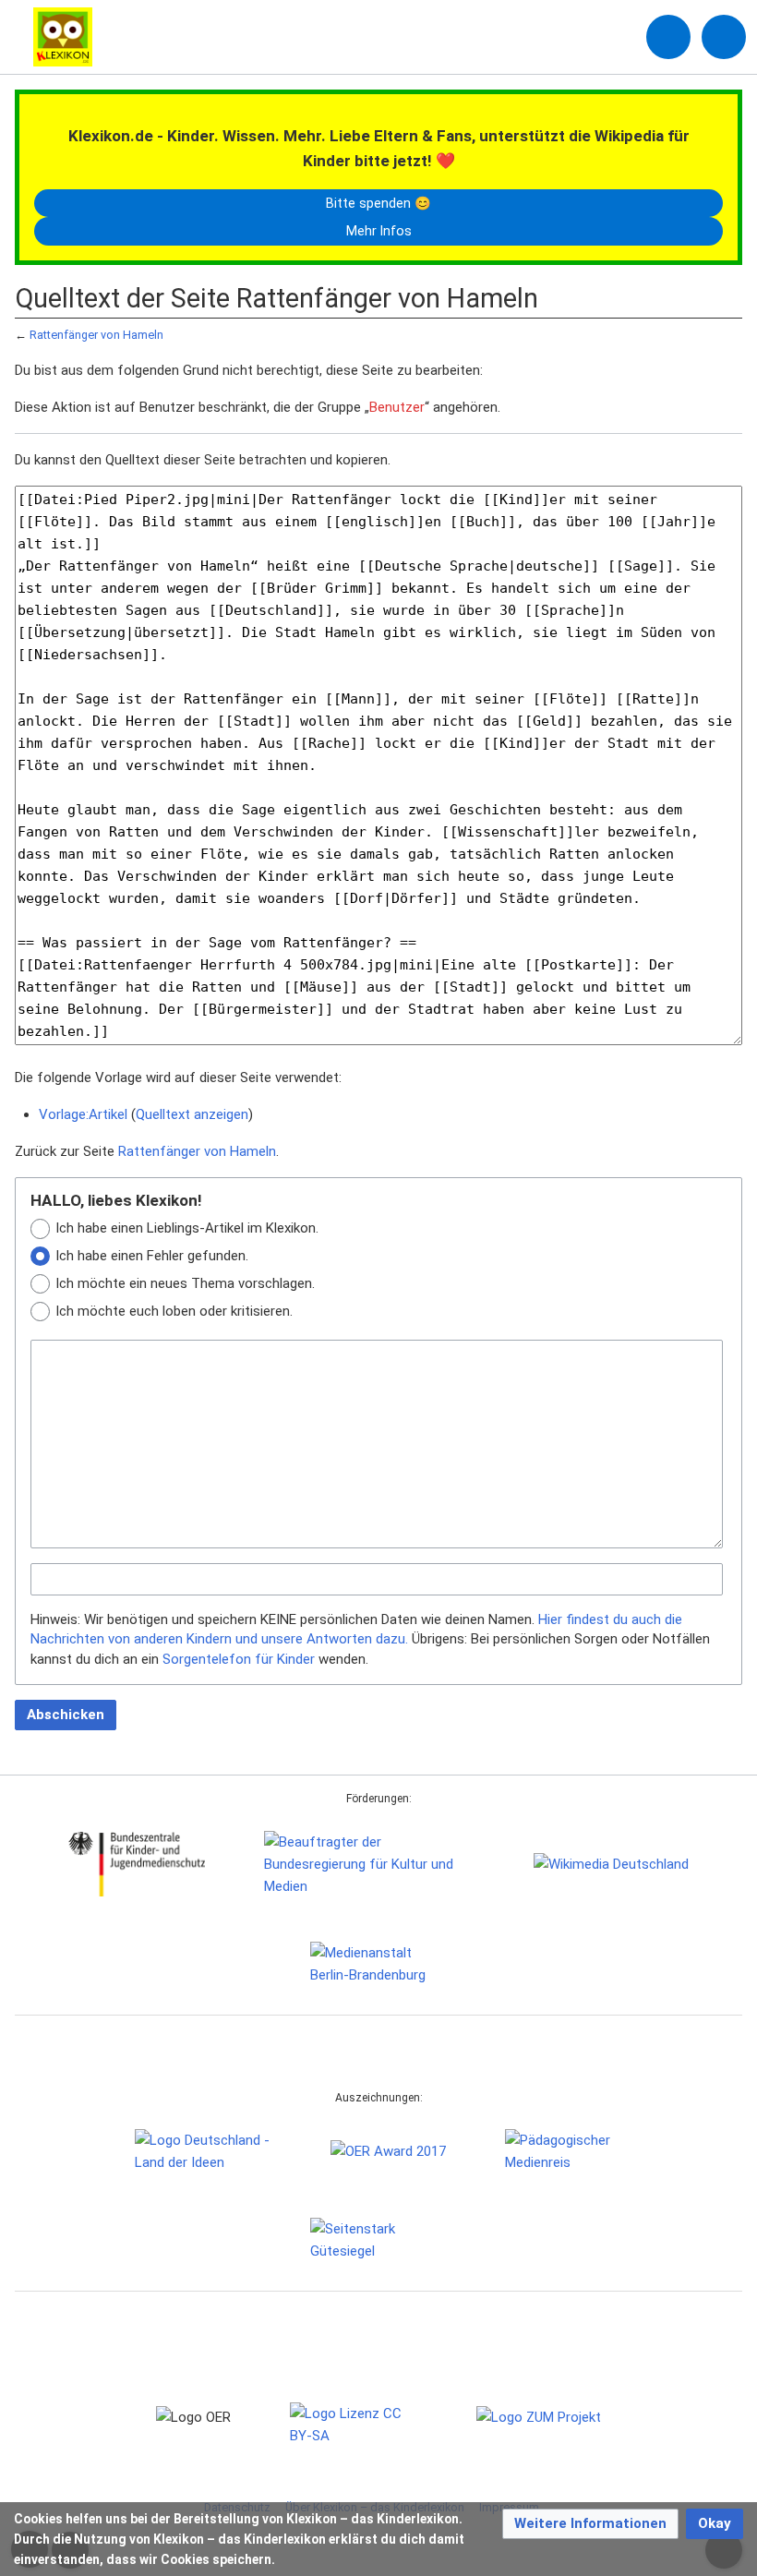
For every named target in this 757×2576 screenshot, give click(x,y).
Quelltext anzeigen (192, 1114)
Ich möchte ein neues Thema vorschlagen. (185, 1283)
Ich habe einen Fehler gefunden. (152, 1256)
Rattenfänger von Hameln (96, 335)
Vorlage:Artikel (83, 1114)
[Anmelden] (668, 37)
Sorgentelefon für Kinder (239, 1659)
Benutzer (397, 407)
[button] (590, 2524)
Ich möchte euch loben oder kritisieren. (174, 1311)
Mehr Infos (379, 231)
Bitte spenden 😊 (378, 203)
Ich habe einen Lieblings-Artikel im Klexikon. (187, 1228)
